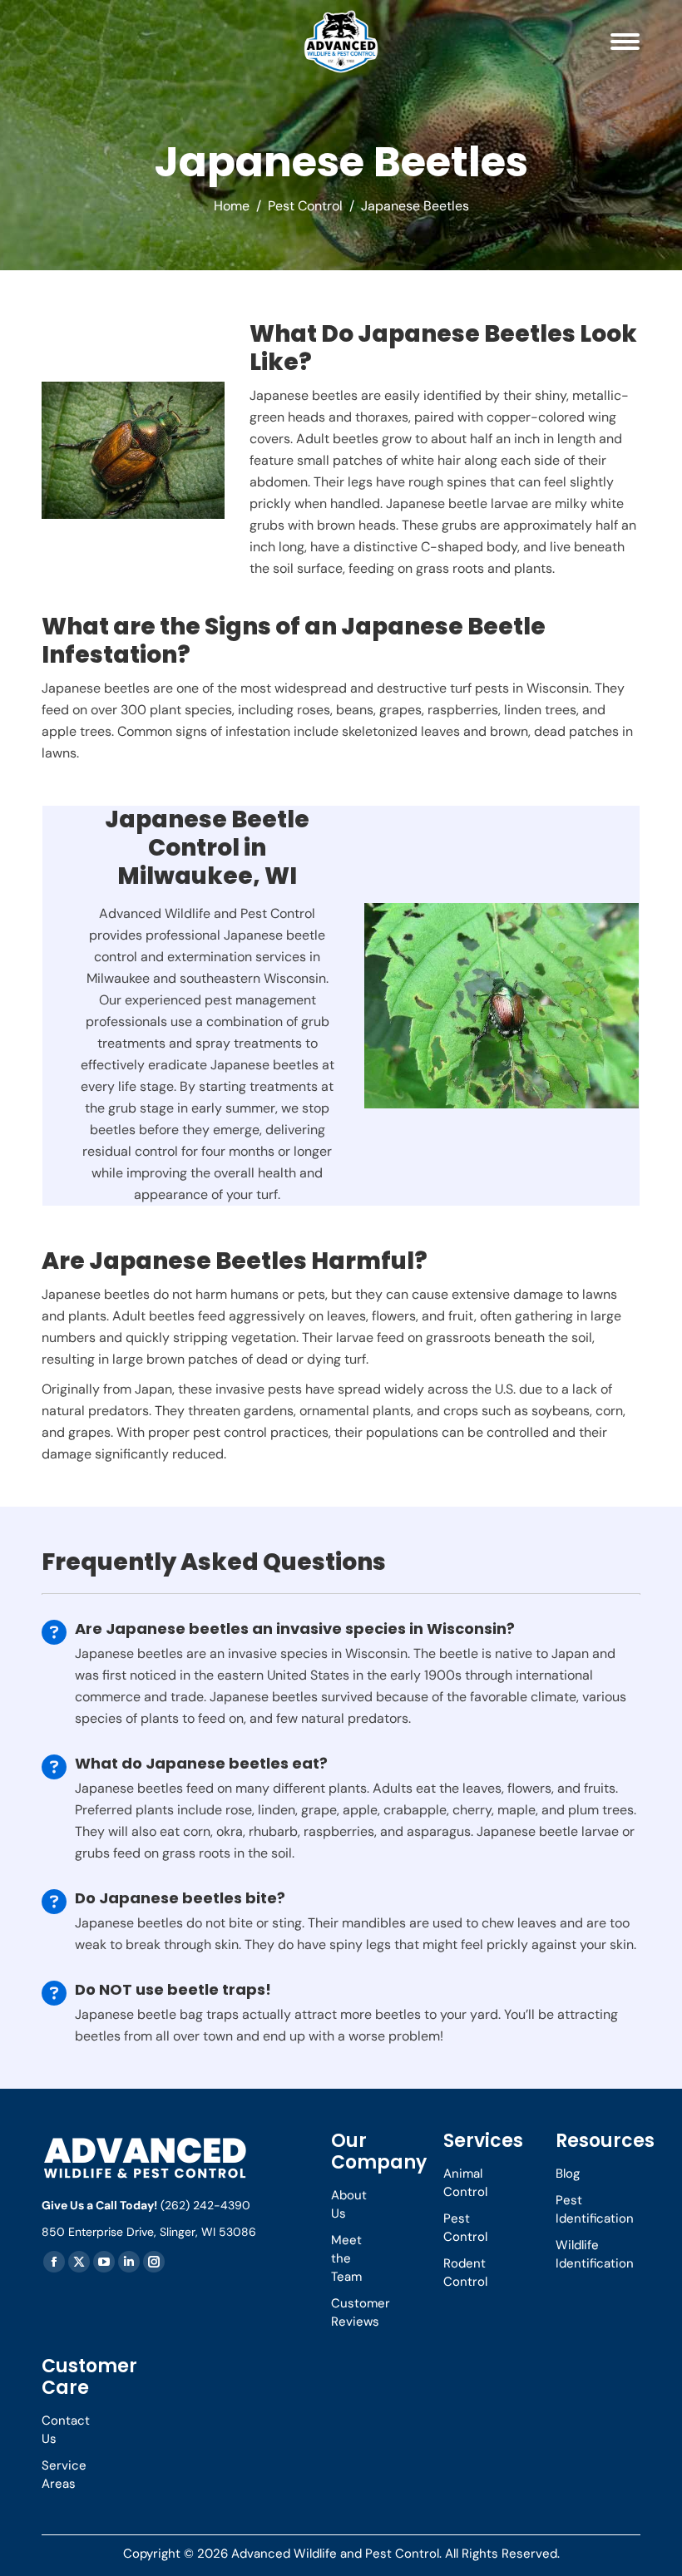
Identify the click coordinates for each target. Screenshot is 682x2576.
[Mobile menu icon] (625, 42)
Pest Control (305, 206)
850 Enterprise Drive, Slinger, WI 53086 (149, 2232)
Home (232, 206)
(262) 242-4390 (205, 2205)
